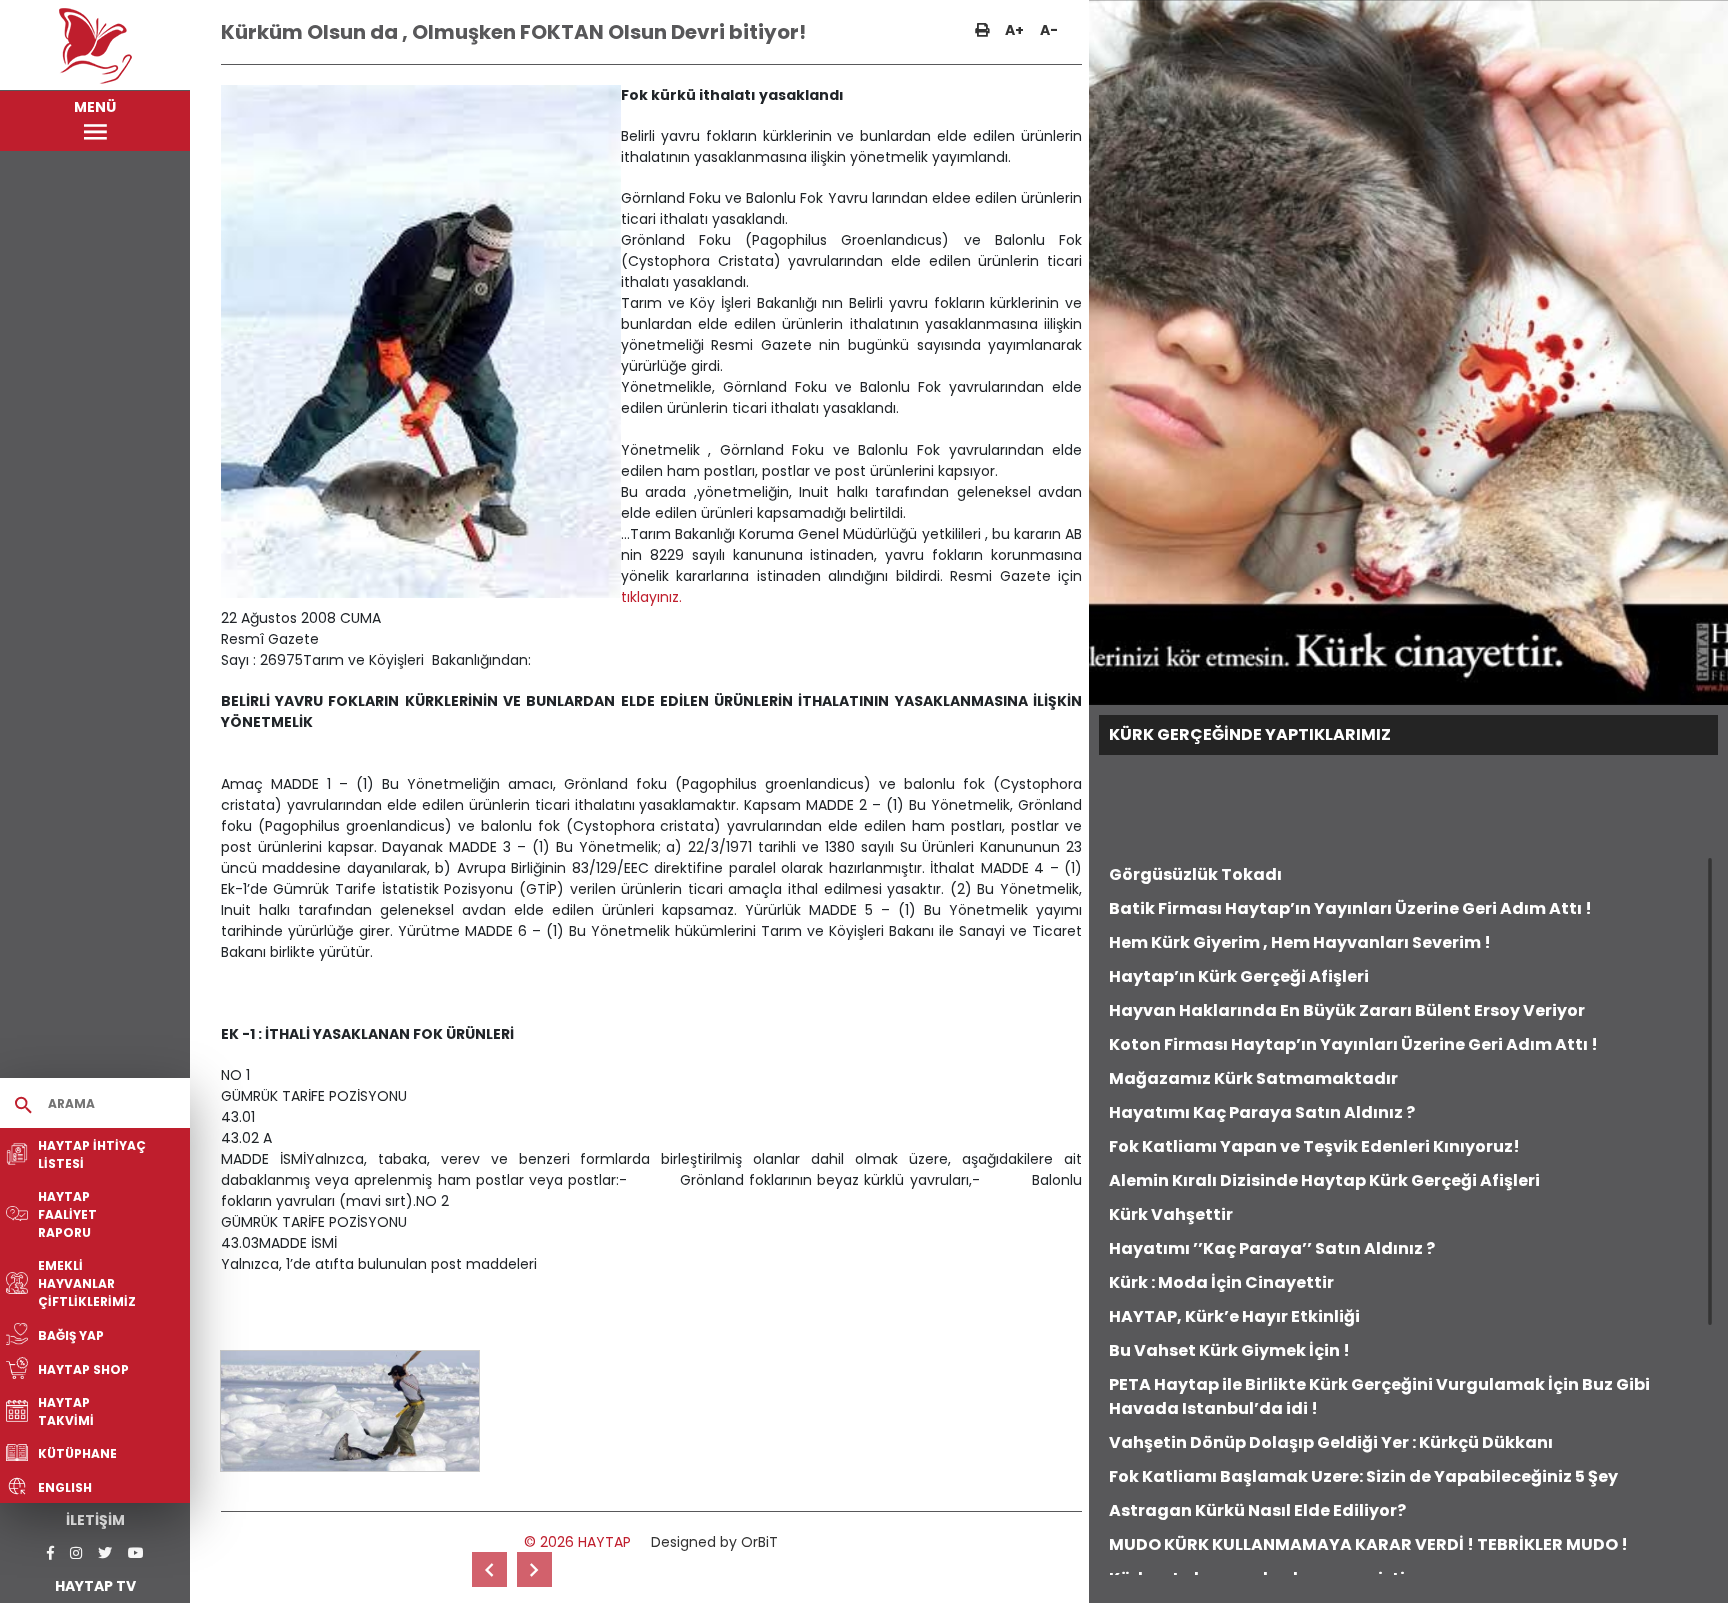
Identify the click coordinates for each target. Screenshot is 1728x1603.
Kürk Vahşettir (1171, 1214)
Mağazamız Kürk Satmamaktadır (1253, 1078)
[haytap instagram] (76, 1553)
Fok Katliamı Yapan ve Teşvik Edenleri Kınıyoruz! (1314, 1146)
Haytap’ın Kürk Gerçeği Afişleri (1239, 976)
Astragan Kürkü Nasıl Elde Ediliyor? (1257, 1510)
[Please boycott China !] (534, 1569)
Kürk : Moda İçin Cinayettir (1221, 1282)
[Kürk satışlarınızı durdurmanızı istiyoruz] (489, 1569)
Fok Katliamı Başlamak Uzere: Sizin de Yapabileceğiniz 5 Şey (1363, 1476)
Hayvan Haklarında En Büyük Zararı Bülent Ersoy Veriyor (1347, 1010)
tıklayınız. (651, 597)
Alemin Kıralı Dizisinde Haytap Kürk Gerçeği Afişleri (1324, 1180)
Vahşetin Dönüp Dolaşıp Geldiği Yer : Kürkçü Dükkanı (1331, 1442)
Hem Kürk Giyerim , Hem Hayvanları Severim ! (1300, 942)
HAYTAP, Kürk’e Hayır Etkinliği (1234, 1316)
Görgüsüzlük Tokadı (1195, 874)
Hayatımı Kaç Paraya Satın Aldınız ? (1262, 1112)
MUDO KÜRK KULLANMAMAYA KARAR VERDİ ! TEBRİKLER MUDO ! (1368, 1544)
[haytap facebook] (50, 1553)
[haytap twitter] (105, 1553)
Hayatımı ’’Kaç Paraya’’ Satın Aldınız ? (1272, 1248)
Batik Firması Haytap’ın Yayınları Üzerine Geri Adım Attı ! (1350, 908)
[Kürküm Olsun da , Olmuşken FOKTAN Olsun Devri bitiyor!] (350, 1411)
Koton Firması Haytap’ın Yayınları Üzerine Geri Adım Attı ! (1353, 1044)
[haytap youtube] (136, 1553)
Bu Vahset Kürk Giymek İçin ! (1229, 1350)
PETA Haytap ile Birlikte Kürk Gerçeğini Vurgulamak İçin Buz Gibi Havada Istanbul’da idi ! (1379, 1396)
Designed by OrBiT (714, 1542)
